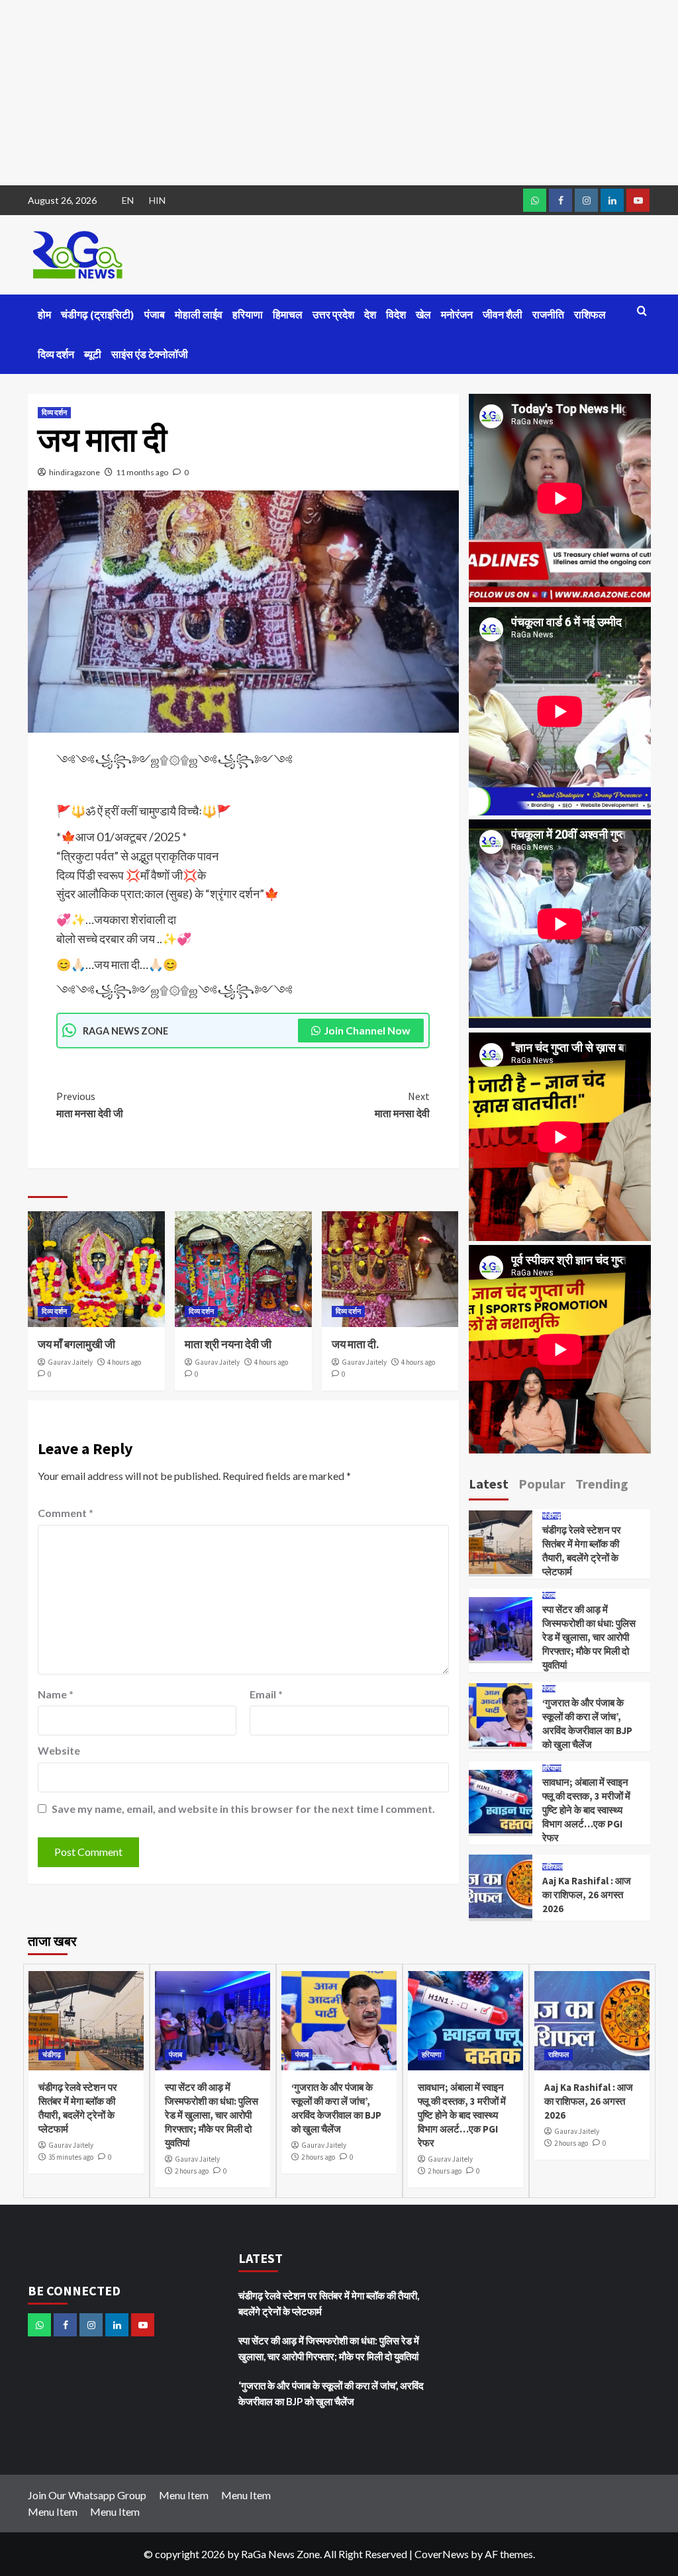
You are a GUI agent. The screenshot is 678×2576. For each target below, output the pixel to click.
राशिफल (590, 314)
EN (128, 200)
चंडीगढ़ (552, 1516)
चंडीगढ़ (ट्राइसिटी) (98, 314)
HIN (157, 200)
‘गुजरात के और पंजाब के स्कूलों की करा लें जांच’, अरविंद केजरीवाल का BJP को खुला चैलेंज (331, 2393)
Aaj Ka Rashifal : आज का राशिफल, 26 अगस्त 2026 (587, 1895)
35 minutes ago (71, 2157)
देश (370, 314)
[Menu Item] (560, 200)
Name (56, 1694)
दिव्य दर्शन (56, 354)
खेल (423, 314)
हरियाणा (248, 314)
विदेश (396, 314)
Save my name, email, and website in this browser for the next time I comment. (243, 1809)
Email (266, 1694)
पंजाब (155, 314)
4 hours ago (124, 1362)
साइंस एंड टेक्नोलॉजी (150, 354)
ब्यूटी (93, 354)
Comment (66, 1513)
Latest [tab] (489, 1484)
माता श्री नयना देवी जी (228, 1344)
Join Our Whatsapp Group (87, 2495)
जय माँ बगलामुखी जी (76, 1344)
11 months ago (142, 472)
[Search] (642, 311)
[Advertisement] (339, 93)
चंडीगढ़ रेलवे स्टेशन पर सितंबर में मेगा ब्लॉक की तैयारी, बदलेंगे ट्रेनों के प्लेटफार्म (329, 2303)
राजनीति (548, 314)
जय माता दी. (356, 1344)
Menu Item (184, 2495)
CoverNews (442, 2554)
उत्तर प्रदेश (333, 314)
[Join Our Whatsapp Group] (535, 200)
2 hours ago (192, 2171)
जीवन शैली (503, 314)
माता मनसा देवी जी (90, 1105)
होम (44, 314)
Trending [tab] (602, 1484)
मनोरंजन (457, 314)
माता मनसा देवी (402, 1105)
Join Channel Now (367, 1030)
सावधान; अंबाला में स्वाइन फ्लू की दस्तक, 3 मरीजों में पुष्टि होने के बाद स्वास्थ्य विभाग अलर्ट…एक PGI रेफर (586, 1810)
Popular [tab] (542, 1484)
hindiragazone (74, 472)
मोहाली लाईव (199, 314)
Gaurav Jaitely (70, 1362)
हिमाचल (288, 314)
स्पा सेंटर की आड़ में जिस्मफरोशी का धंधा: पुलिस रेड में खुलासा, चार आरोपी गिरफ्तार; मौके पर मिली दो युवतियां (589, 1637)
